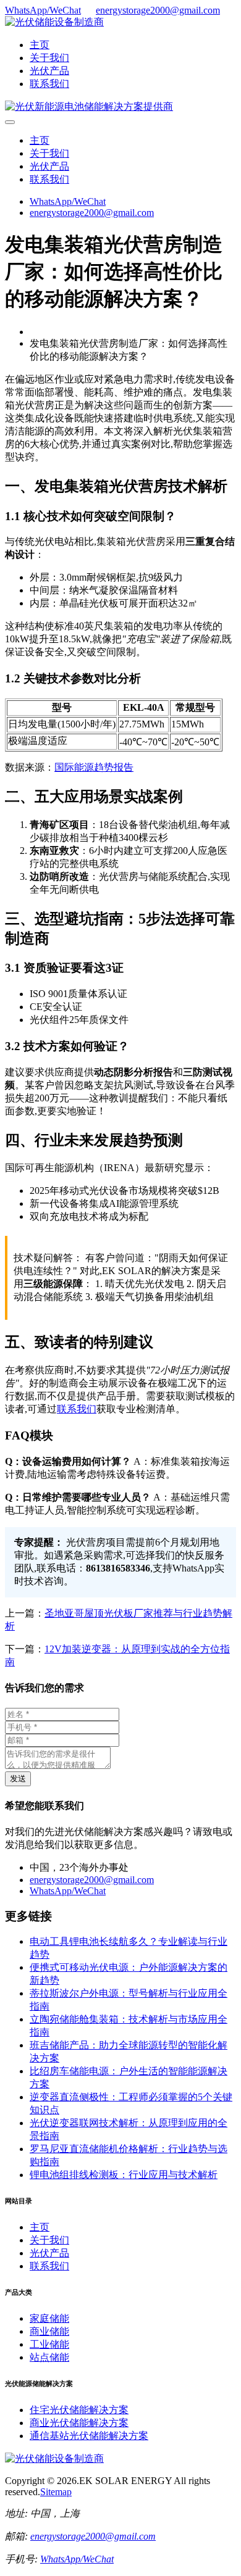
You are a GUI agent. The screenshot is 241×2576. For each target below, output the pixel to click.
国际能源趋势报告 (94, 767)
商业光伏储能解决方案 (79, 2423)
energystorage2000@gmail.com (158, 10)
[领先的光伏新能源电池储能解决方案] (89, 106)
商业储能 (49, 2331)
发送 (18, 1779)
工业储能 (49, 2344)
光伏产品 (49, 71)
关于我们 (49, 58)
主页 (40, 45)
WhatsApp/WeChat (43, 10)
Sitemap (56, 2492)
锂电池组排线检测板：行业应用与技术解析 (124, 2175)
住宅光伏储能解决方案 (79, 2410)
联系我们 (49, 84)
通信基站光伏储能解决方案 (89, 2436)
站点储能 (49, 2357)
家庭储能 (49, 2318)
